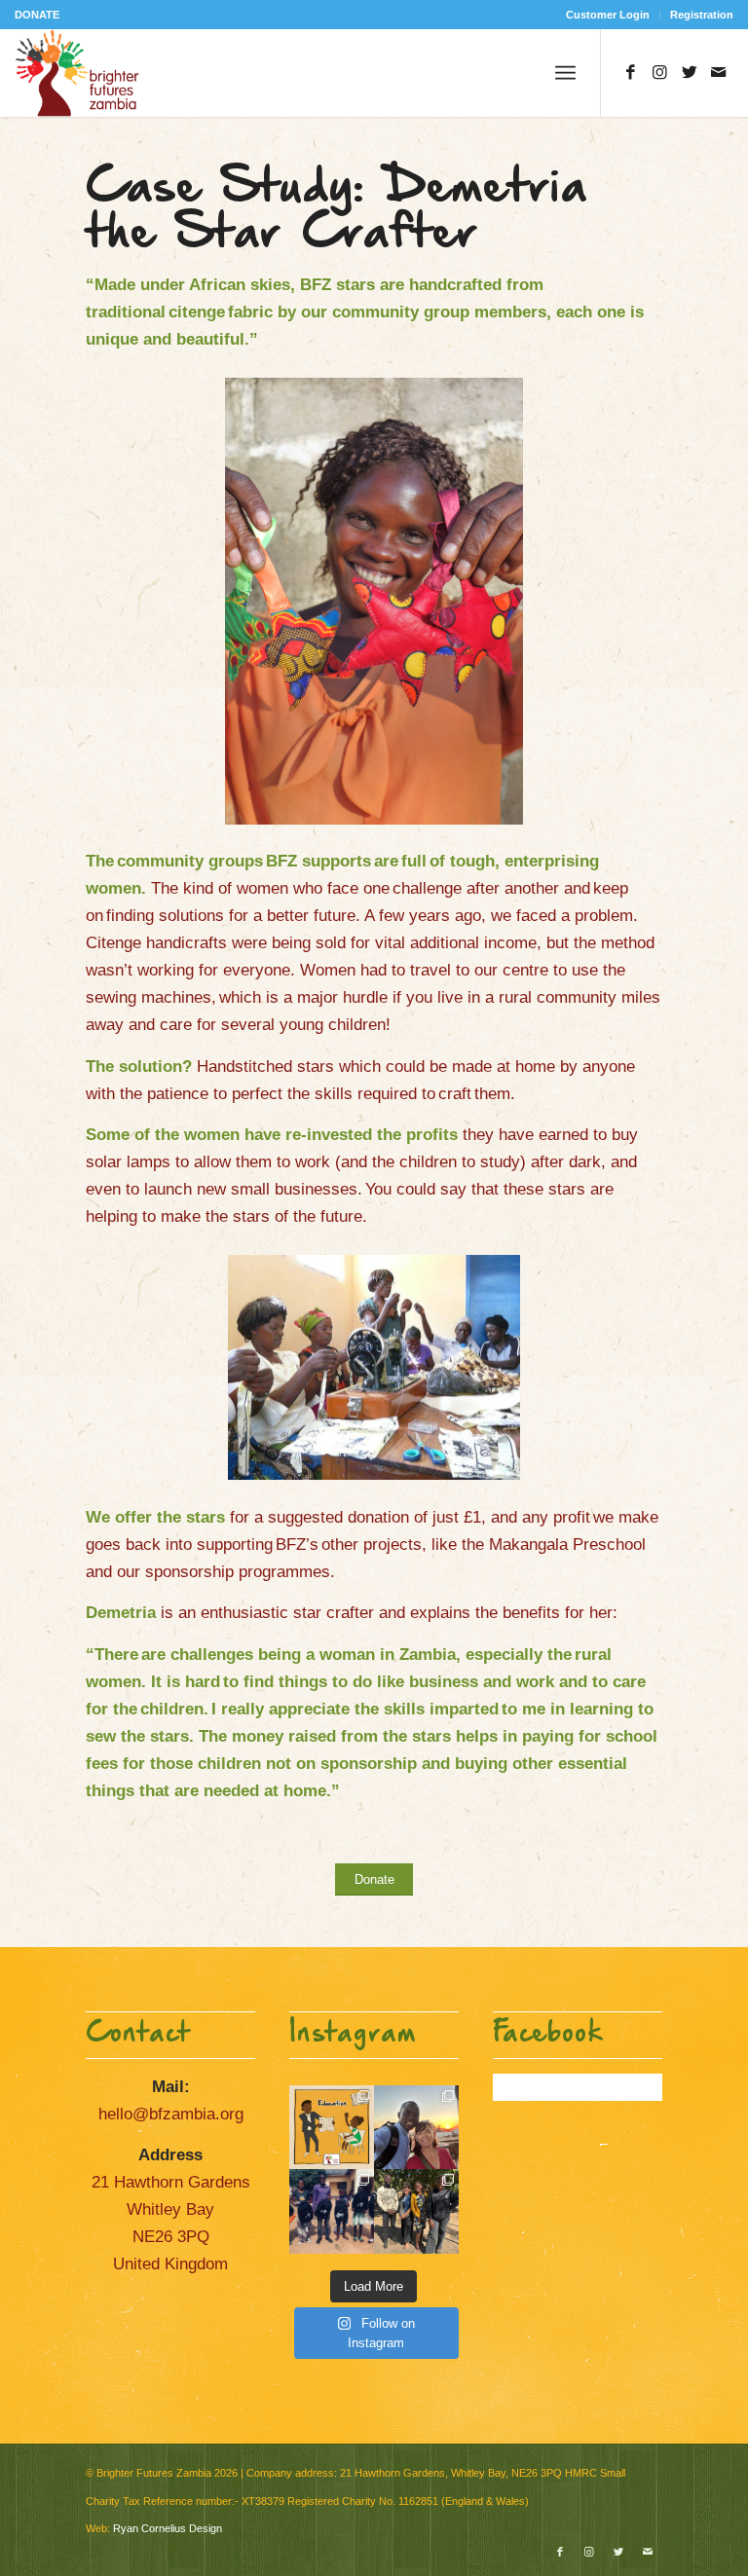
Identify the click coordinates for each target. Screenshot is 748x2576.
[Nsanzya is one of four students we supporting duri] (416, 2128)
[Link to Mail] (719, 73)
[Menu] (565, 73)
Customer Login (608, 15)
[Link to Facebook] (631, 73)
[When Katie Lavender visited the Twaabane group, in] (332, 2128)
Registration (702, 15)
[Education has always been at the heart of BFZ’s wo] (332, 2211)
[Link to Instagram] (660, 73)
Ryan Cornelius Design (168, 2528)
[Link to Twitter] (690, 73)
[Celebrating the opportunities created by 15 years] (416, 2211)
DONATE (37, 15)
